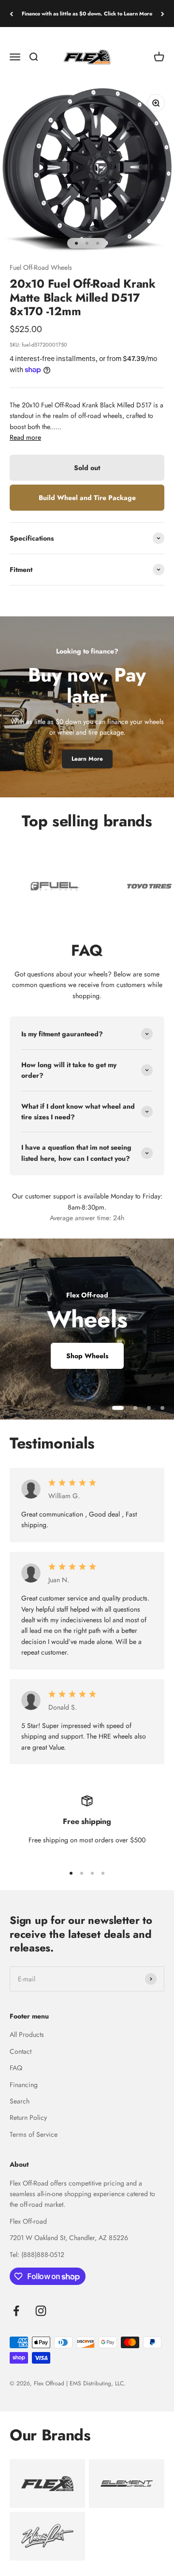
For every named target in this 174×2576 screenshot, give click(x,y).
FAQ (16, 2068)
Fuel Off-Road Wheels (41, 267)
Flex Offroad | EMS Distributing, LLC (79, 2383)
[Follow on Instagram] (41, 2311)
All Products (27, 2034)
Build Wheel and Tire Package (87, 498)
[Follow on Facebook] (16, 2311)
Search (20, 2101)
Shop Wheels (87, 1356)
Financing (24, 2085)
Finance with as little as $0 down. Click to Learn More (87, 14)
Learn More (87, 759)
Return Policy (28, 2117)
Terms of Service (34, 2134)
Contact (21, 2051)
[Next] (163, 14)
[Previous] (11, 14)
